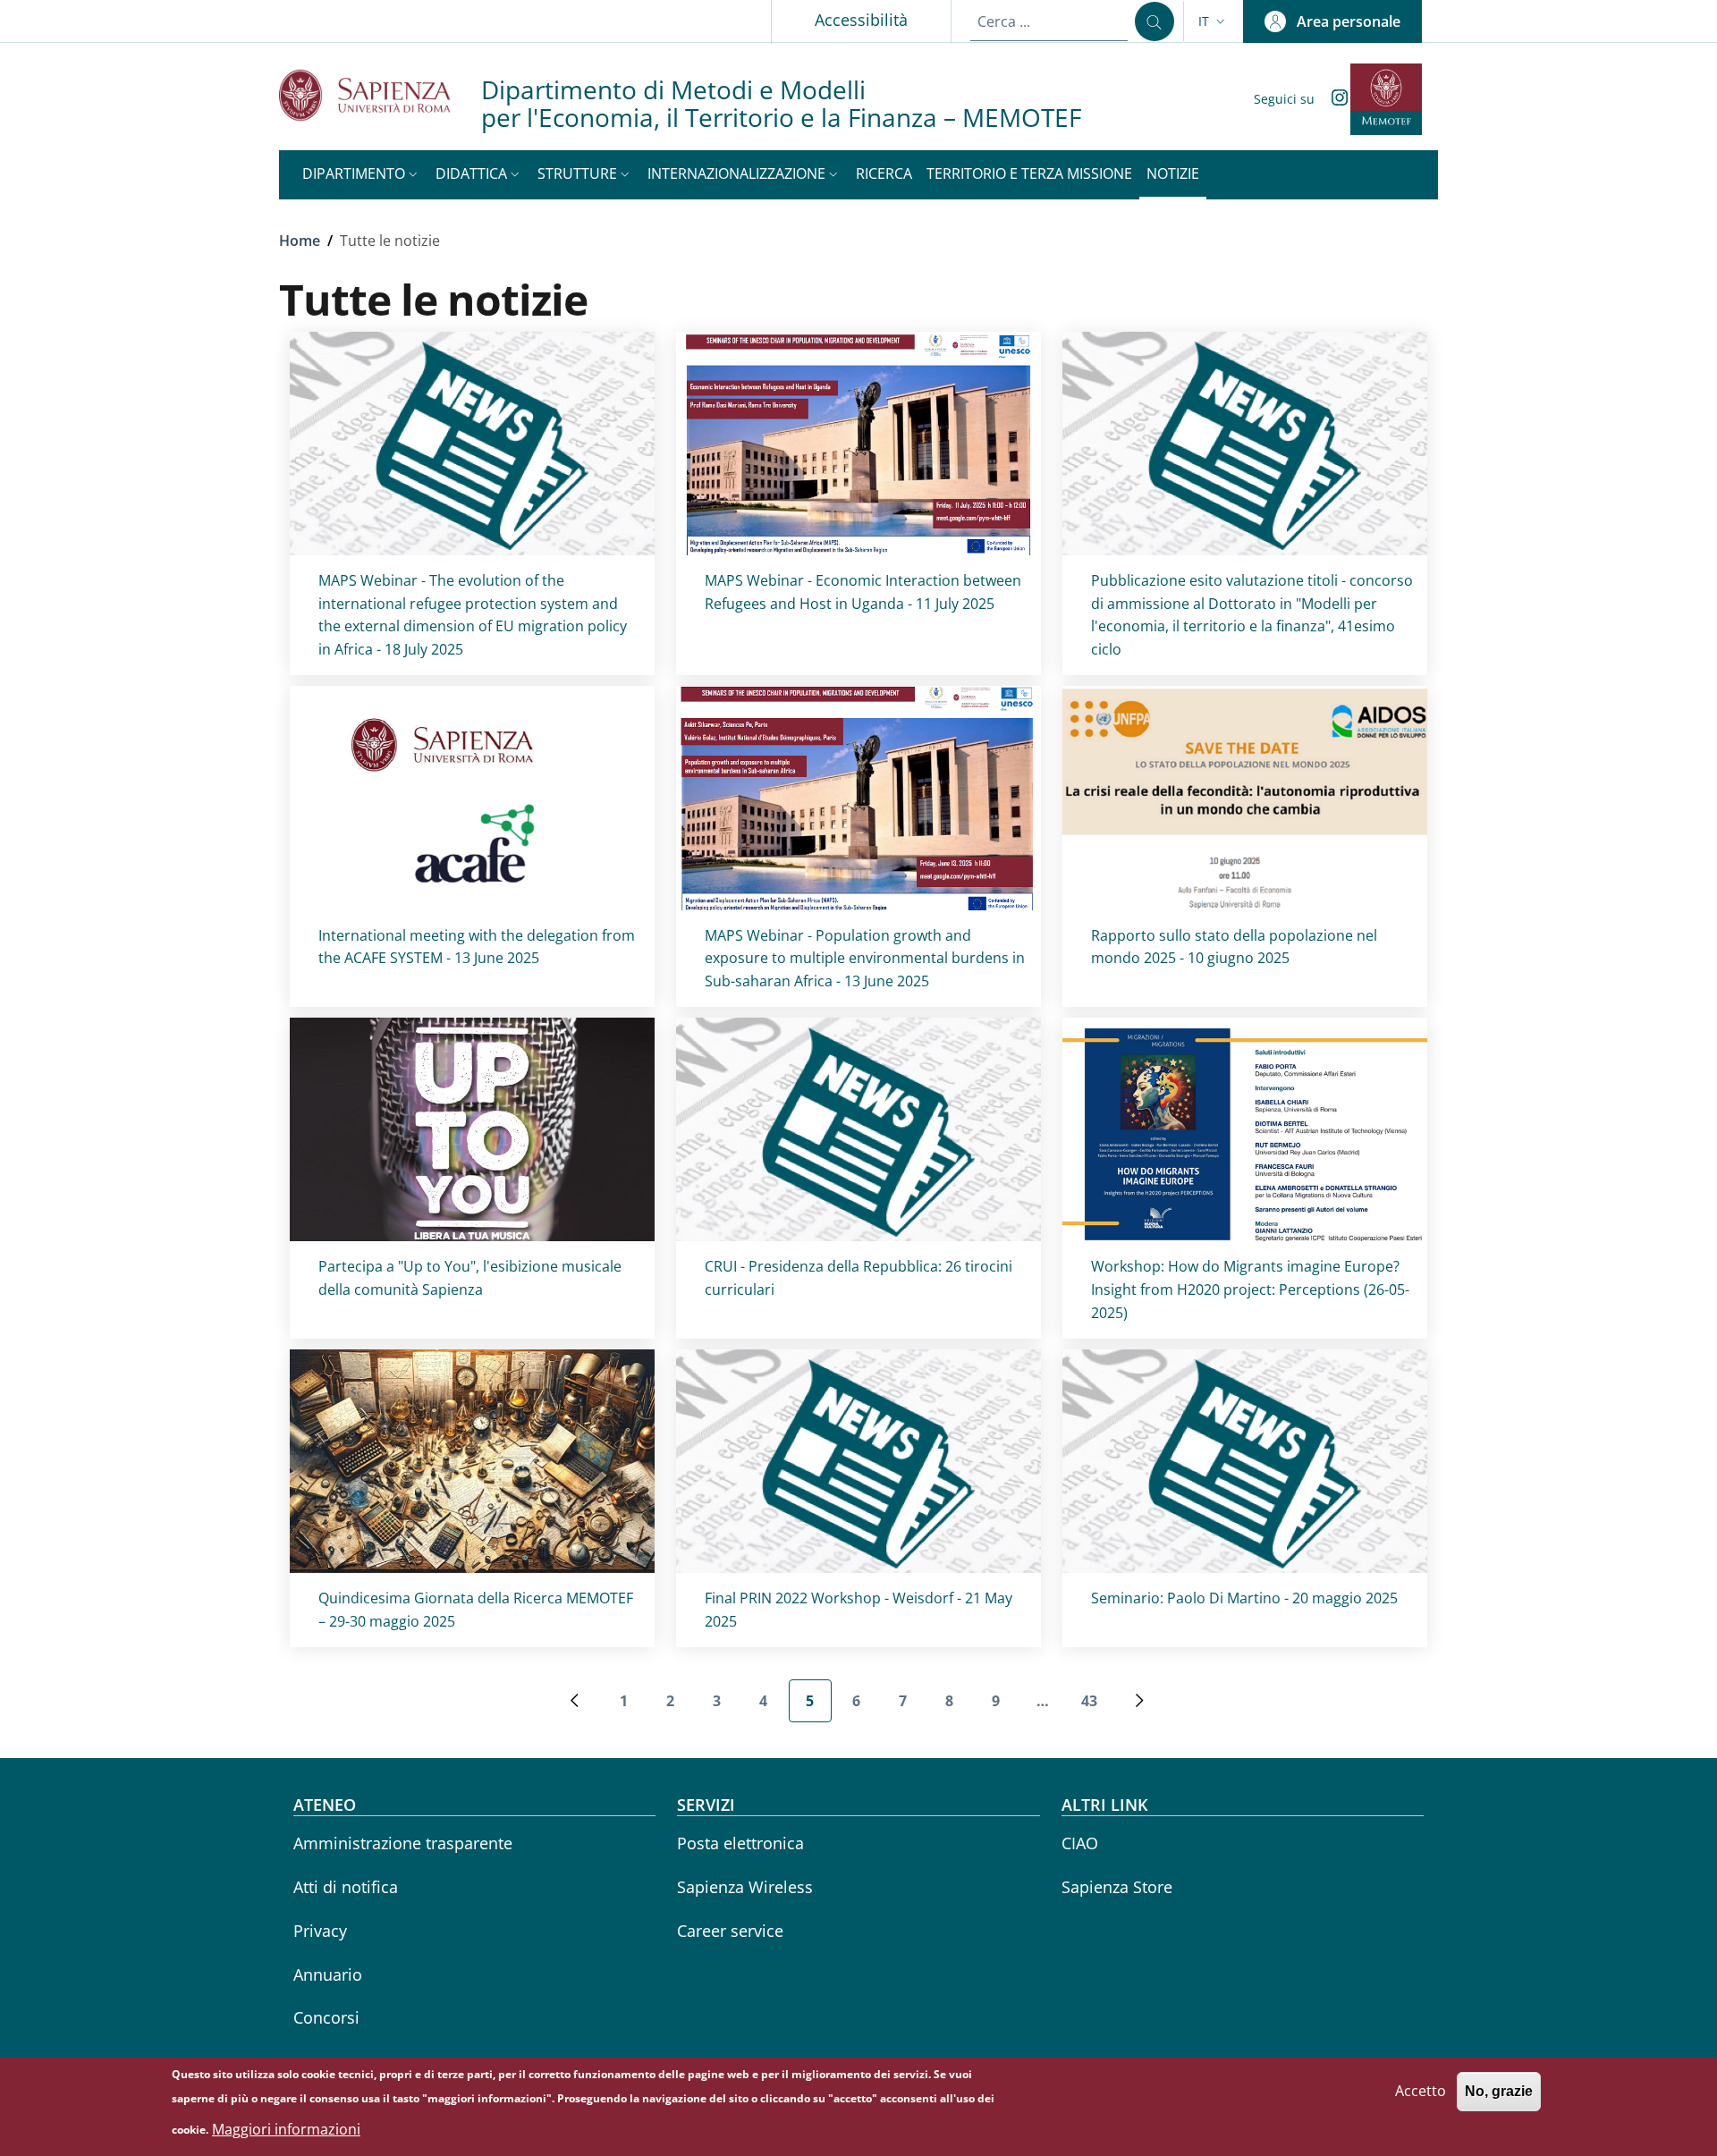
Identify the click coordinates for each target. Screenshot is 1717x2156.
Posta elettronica (740, 1843)
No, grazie (1499, 2091)
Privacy (320, 1931)
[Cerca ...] (1155, 21)
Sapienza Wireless (745, 1887)
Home (300, 241)
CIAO (1080, 1843)
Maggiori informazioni (286, 2129)
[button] (1214, 21)
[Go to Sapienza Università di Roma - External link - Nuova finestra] (380, 95)
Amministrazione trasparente (403, 1843)
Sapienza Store (1117, 1887)
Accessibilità (861, 20)
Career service (730, 1931)
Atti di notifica (346, 1887)
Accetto (1421, 2091)
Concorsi (326, 2017)
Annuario (328, 1974)
